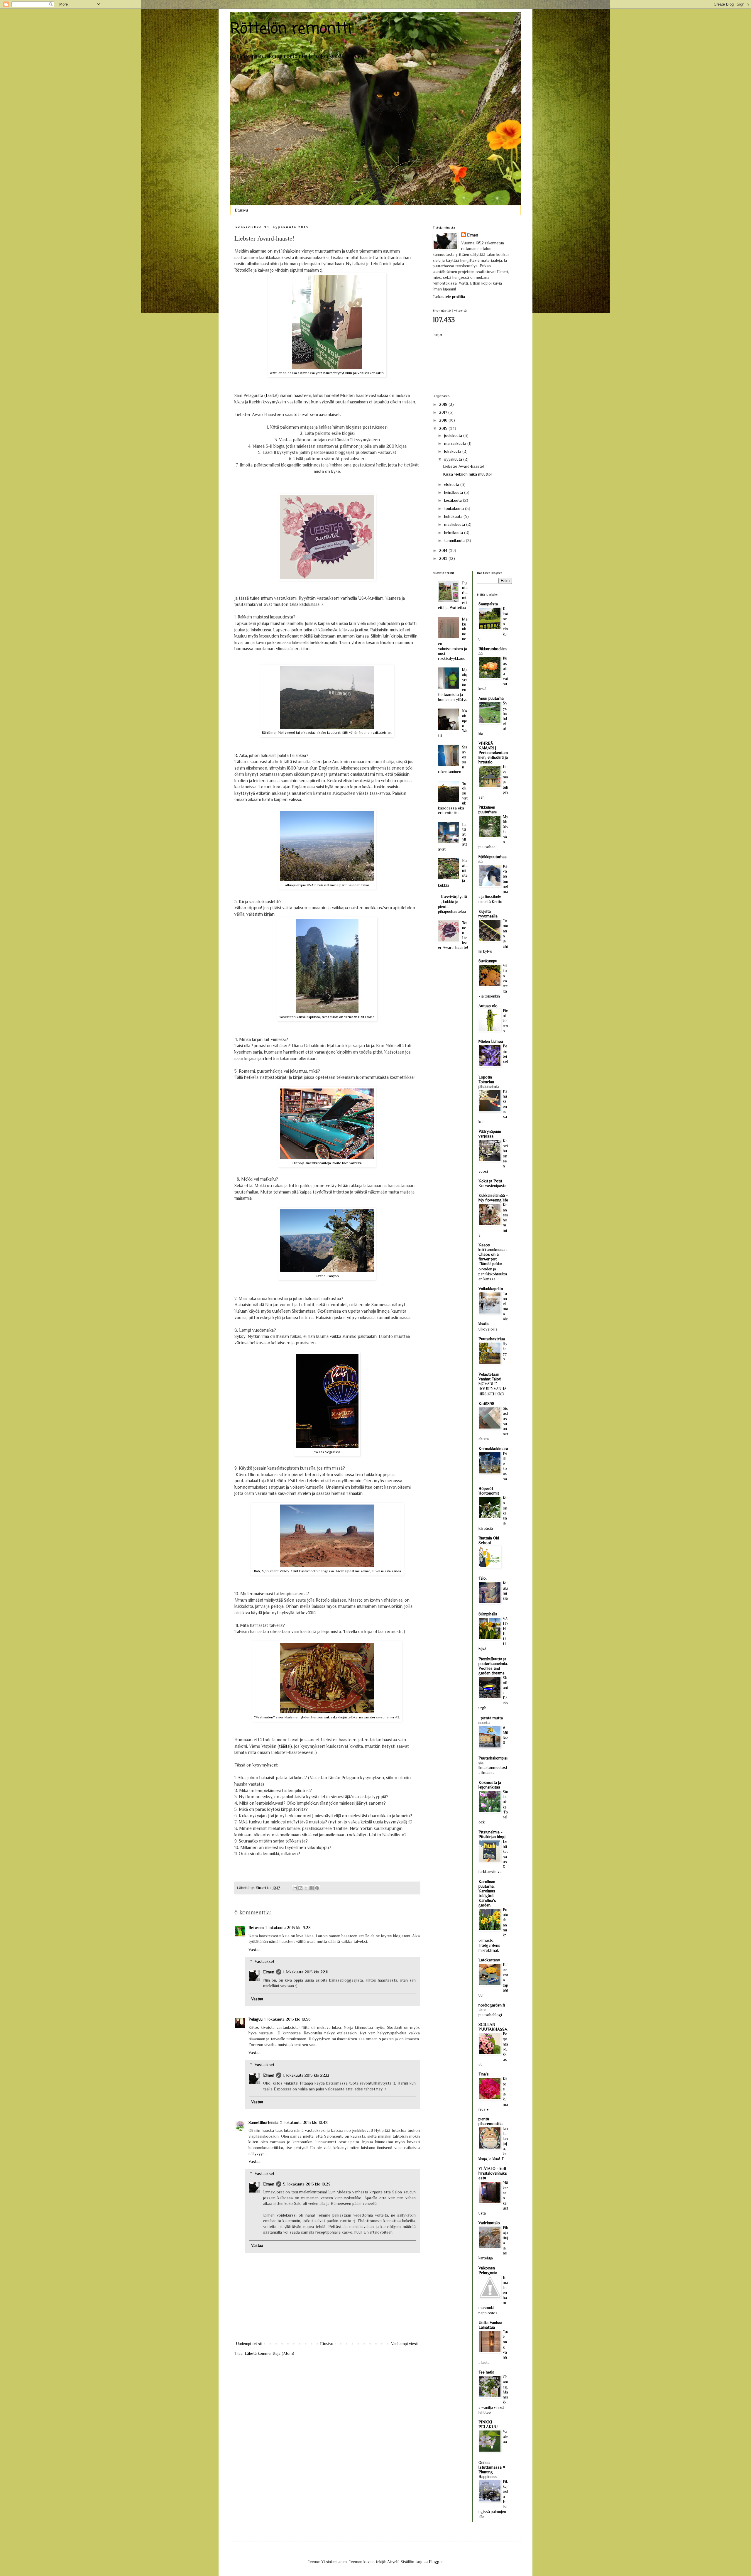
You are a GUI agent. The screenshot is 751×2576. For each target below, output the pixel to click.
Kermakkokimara (493, 1448)
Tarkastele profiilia (449, 297)
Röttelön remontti (291, 29)
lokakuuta (453, 451)
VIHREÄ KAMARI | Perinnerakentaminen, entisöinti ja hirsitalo (493, 753)
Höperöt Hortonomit (489, 1491)
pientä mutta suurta (491, 1720)
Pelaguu (256, 2019)
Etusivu (241, 210)
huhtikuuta (454, 516)
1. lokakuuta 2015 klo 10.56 (287, 2019)
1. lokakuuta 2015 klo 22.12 (306, 2075)
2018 (444, 404)
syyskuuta (454, 459)
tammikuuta (455, 540)
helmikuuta (454, 533)
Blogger (436, 2562)
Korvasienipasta (492, 1186)
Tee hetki (486, 2372)
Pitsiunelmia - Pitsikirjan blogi (492, 1834)
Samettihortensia (263, 2122)
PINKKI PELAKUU (488, 2424)
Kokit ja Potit (490, 1181)
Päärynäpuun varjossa (490, 1134)
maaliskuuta (455, 524)
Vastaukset (264, 1962)
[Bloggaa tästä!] (300, 1888)
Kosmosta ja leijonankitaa (490, 1785)
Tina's (484, 2074)
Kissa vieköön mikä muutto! (467, 474)
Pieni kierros (505, 1021)
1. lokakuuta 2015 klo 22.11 (306, 1972)
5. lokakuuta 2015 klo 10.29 (307, 2184)
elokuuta (452, 484)
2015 (444, 428)
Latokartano (489, 1960)
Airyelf (393, 2562)
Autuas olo (488, 1006)
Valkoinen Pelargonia (488, 2270)
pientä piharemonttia (490, 2121)
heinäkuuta (454, 492)
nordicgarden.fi (492, 2005)
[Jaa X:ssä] (306, 1888)
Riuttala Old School (489, 1540)
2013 (444, 558)
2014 (444, 550)
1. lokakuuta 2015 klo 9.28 (288, 1928)
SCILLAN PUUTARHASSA (493, 2027)
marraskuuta (456, 443)
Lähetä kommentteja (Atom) (269, 2353)
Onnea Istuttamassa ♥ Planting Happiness (492, 2469)
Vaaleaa (505, 2437)
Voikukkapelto (491, 1289)
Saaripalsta (488, 604)
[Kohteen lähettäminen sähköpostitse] (295, 1888)
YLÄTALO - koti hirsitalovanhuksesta (493, 2173)
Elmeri (269, 1972)
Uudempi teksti (249, 2344)
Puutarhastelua (492, 1339)
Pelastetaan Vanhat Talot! (490, 1377)
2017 (444, 412)
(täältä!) (272, 395)
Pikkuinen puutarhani (488, 809)
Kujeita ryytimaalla (488, 914)
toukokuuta (455, 508)
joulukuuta (454, 435)
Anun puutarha (491, 698)
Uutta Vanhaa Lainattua (490, 2325)
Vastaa (254, 1950)
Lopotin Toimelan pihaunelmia (489, 1082)
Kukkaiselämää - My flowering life (493, 1198)
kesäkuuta (454, 500)
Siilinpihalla (488, 1614)
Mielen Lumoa (491, 1041)
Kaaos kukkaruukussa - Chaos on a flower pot (493, 1252)
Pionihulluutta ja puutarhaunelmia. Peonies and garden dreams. (493, 1666)
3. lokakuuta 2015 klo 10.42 (304, 2122)
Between (256, 1928)
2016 (444, 420)
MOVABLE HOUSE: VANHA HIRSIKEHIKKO (492, 1389)
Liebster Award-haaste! (463, 466)
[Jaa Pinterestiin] (317, 1888)
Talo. (483, 1578)
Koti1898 (486, 1404)
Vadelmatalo (489, 2223)
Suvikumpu (488, 961)
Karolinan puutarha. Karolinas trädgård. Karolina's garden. (487, 1893)
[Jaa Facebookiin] (312, 1888)
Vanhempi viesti (405, 2344)
